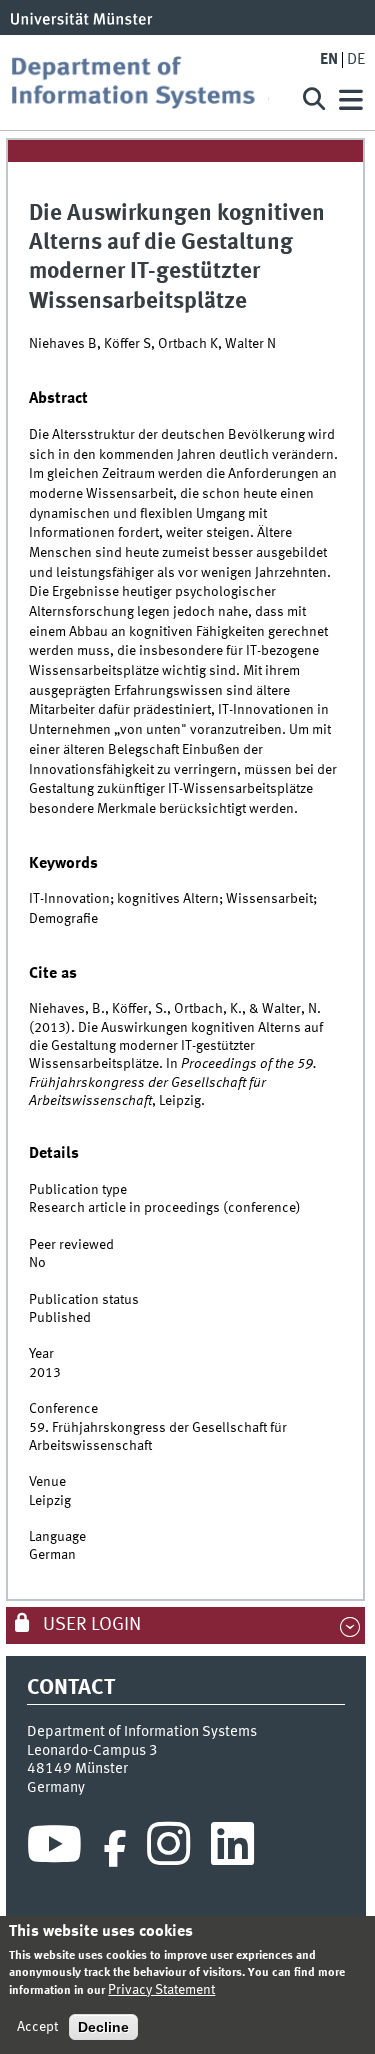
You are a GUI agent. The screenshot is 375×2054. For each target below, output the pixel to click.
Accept (37, 2027)
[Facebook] (115, 1849)
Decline (103, 2027)
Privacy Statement (161, 1990)
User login (90, 1625)
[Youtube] (54, 1849)
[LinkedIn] (232, 1849)
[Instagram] (168, 1849)
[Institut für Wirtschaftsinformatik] (147, 82)
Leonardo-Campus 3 (92, 1751)
